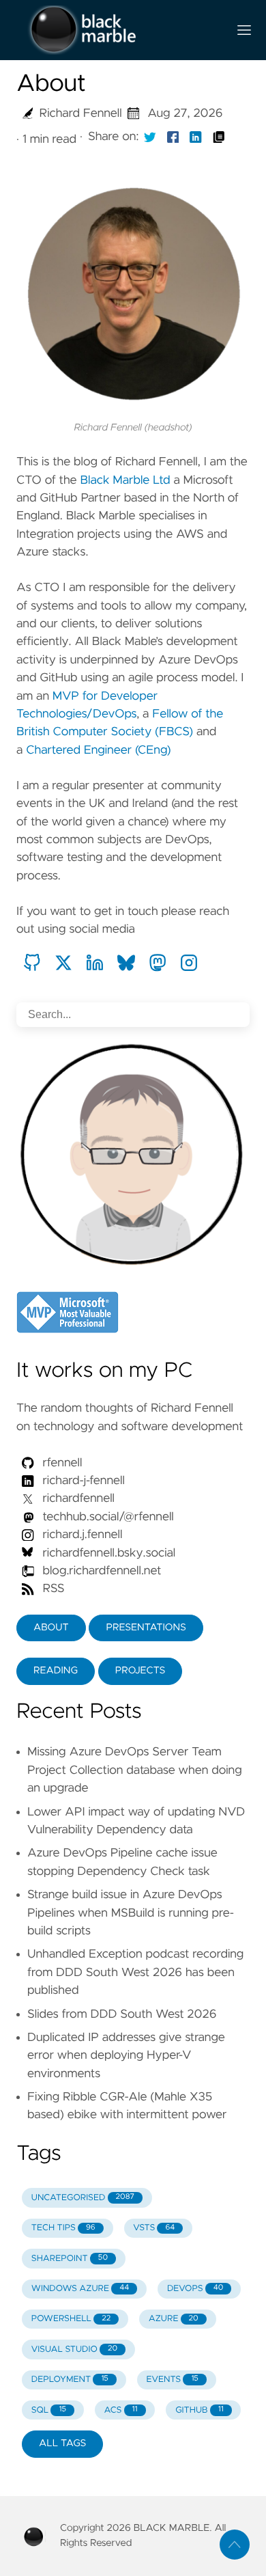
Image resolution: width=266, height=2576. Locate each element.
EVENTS (173, 2380)
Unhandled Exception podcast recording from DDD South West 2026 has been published (135, 1972)
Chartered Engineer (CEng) (98, 750)
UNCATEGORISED (83, 2198)
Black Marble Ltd (125, 480)
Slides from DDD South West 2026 (122, 2014)
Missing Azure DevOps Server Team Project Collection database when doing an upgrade (135, 1770)
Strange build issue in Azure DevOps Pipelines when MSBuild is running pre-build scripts (131, 1913)
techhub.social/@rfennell (107, 1517)
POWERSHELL (71, 2319)
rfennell (61, 1463)
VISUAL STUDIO (74, 2349)
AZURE (174, 2319)
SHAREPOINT (70, 2259)
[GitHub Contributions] (32, 963)
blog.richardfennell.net (102, 1571)
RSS (52, 1589)
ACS (121, 2410)
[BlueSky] (126, 963)
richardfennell (77, 1498)
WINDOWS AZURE (80, 2289)
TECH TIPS (63, 2228)
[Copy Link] (219, 137)
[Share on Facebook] (173, 137)
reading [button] (56, 1671)
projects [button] (141, 1671)
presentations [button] (146, 1628)
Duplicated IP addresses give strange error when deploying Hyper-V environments (126, 2056)
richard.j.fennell (81, 1535)
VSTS (154, 2228)
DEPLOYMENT (70, 2380)
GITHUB (199, 2410)
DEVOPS (195, 2289)
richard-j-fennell (82, 1481)
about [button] (51, 1628)
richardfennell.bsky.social (107, 1553)
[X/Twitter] (63, 963)
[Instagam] (189, 963)
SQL (49, 2410)
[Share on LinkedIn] (196, 137)
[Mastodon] (158, 963)
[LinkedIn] (95, 963)
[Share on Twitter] (150, 137)
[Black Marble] (117, 30)
